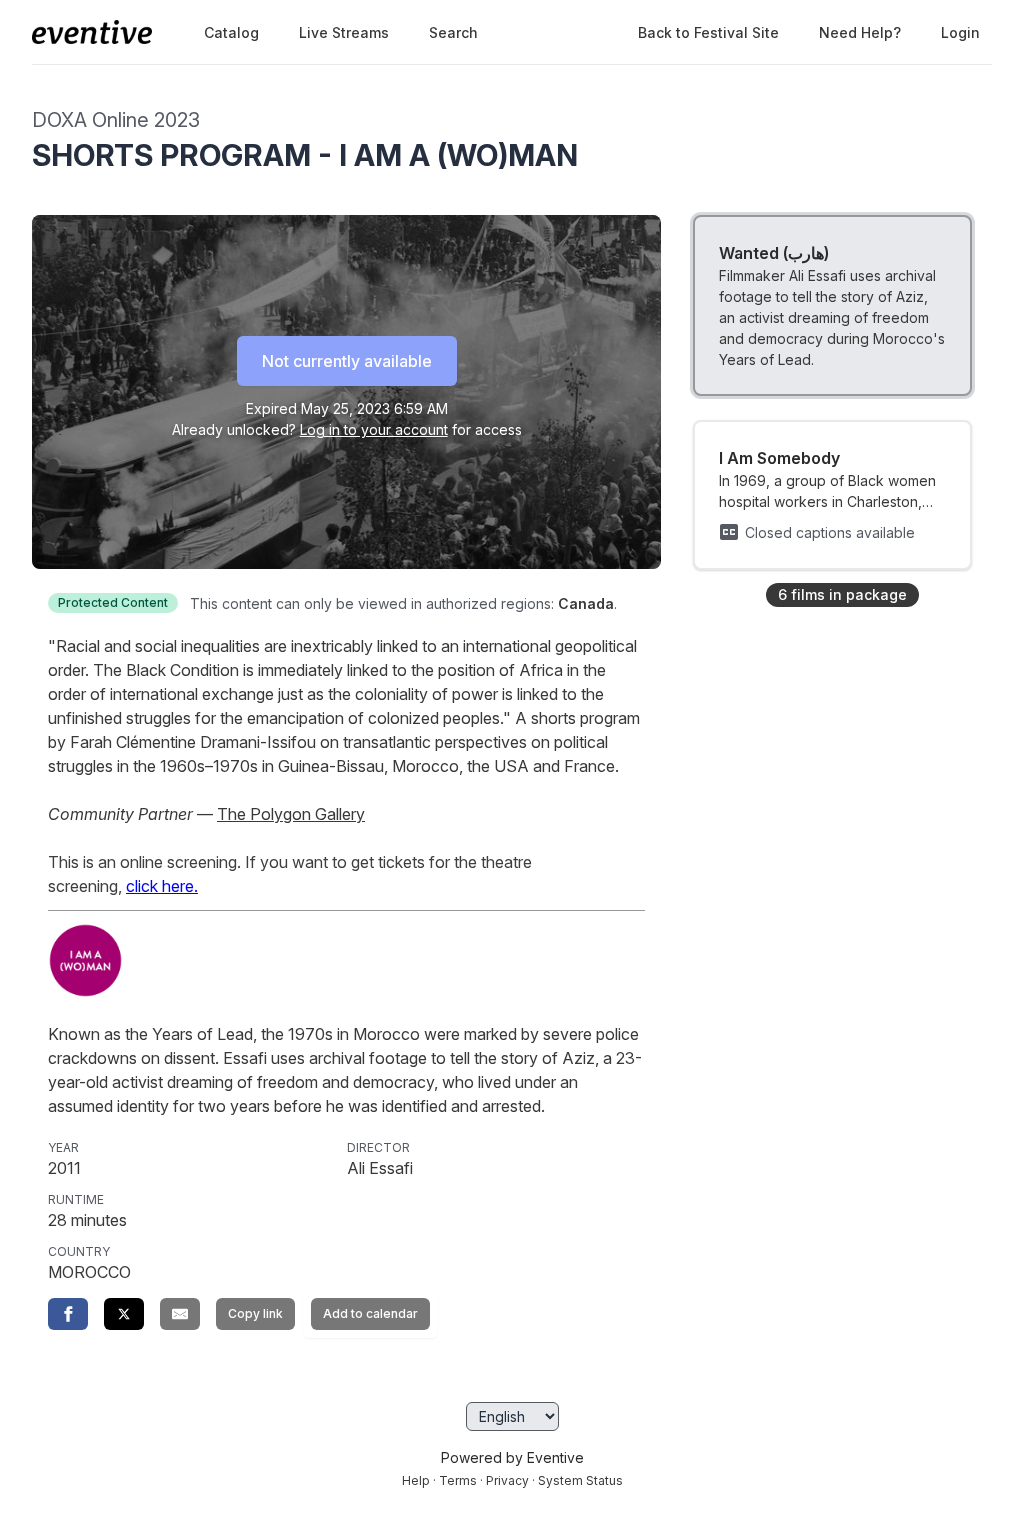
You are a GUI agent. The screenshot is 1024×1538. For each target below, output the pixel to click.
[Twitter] (124, 1314)
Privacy (507, 1480)
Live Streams (344, 32)
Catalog (231, 32)
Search (453, 32)
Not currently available (347, 361)
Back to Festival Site (708, 32)
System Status (580, 1480)
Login (960, 32)
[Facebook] (68, 1314)
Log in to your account (374, 429)
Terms (458, 1480)
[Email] (180, 1314)
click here (160, 886)
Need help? (860, 32)
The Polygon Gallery (291, 814)
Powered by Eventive (512, 1457)
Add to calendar (370, 1313)
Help (416, 1480)
